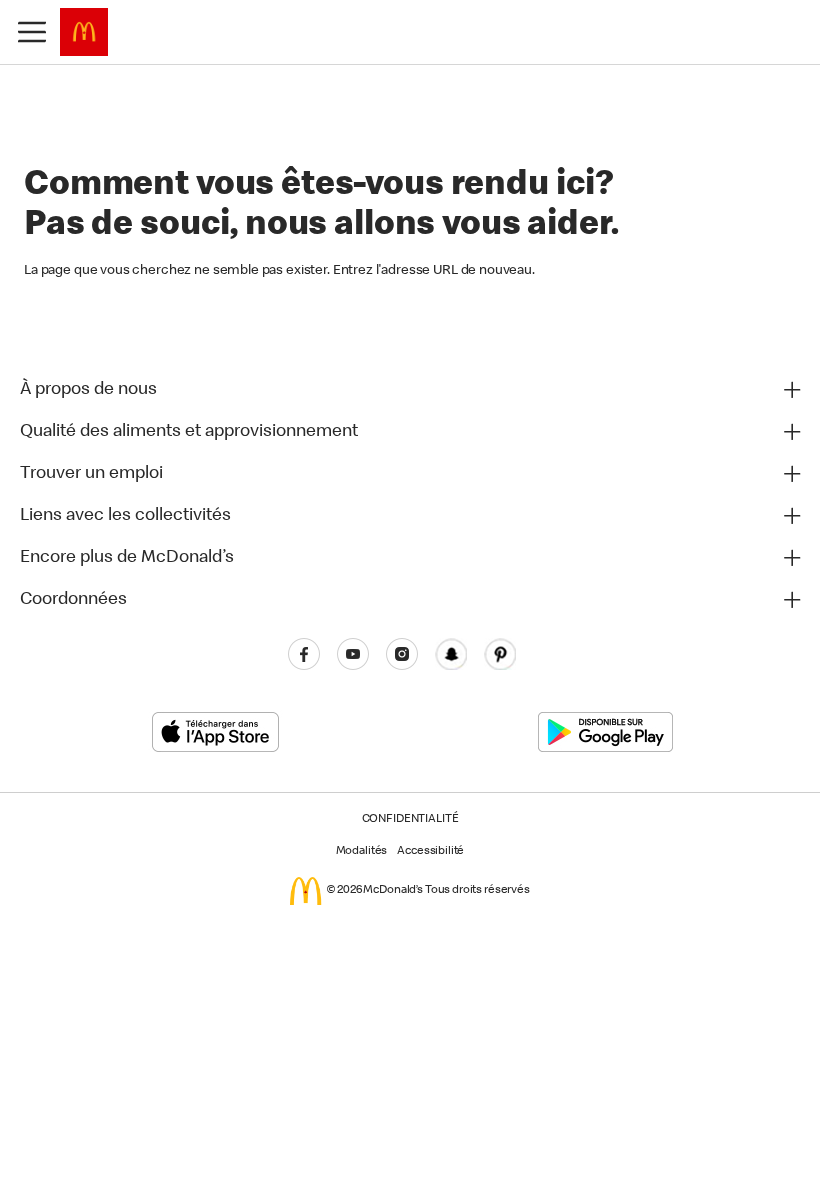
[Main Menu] (32, 32)
